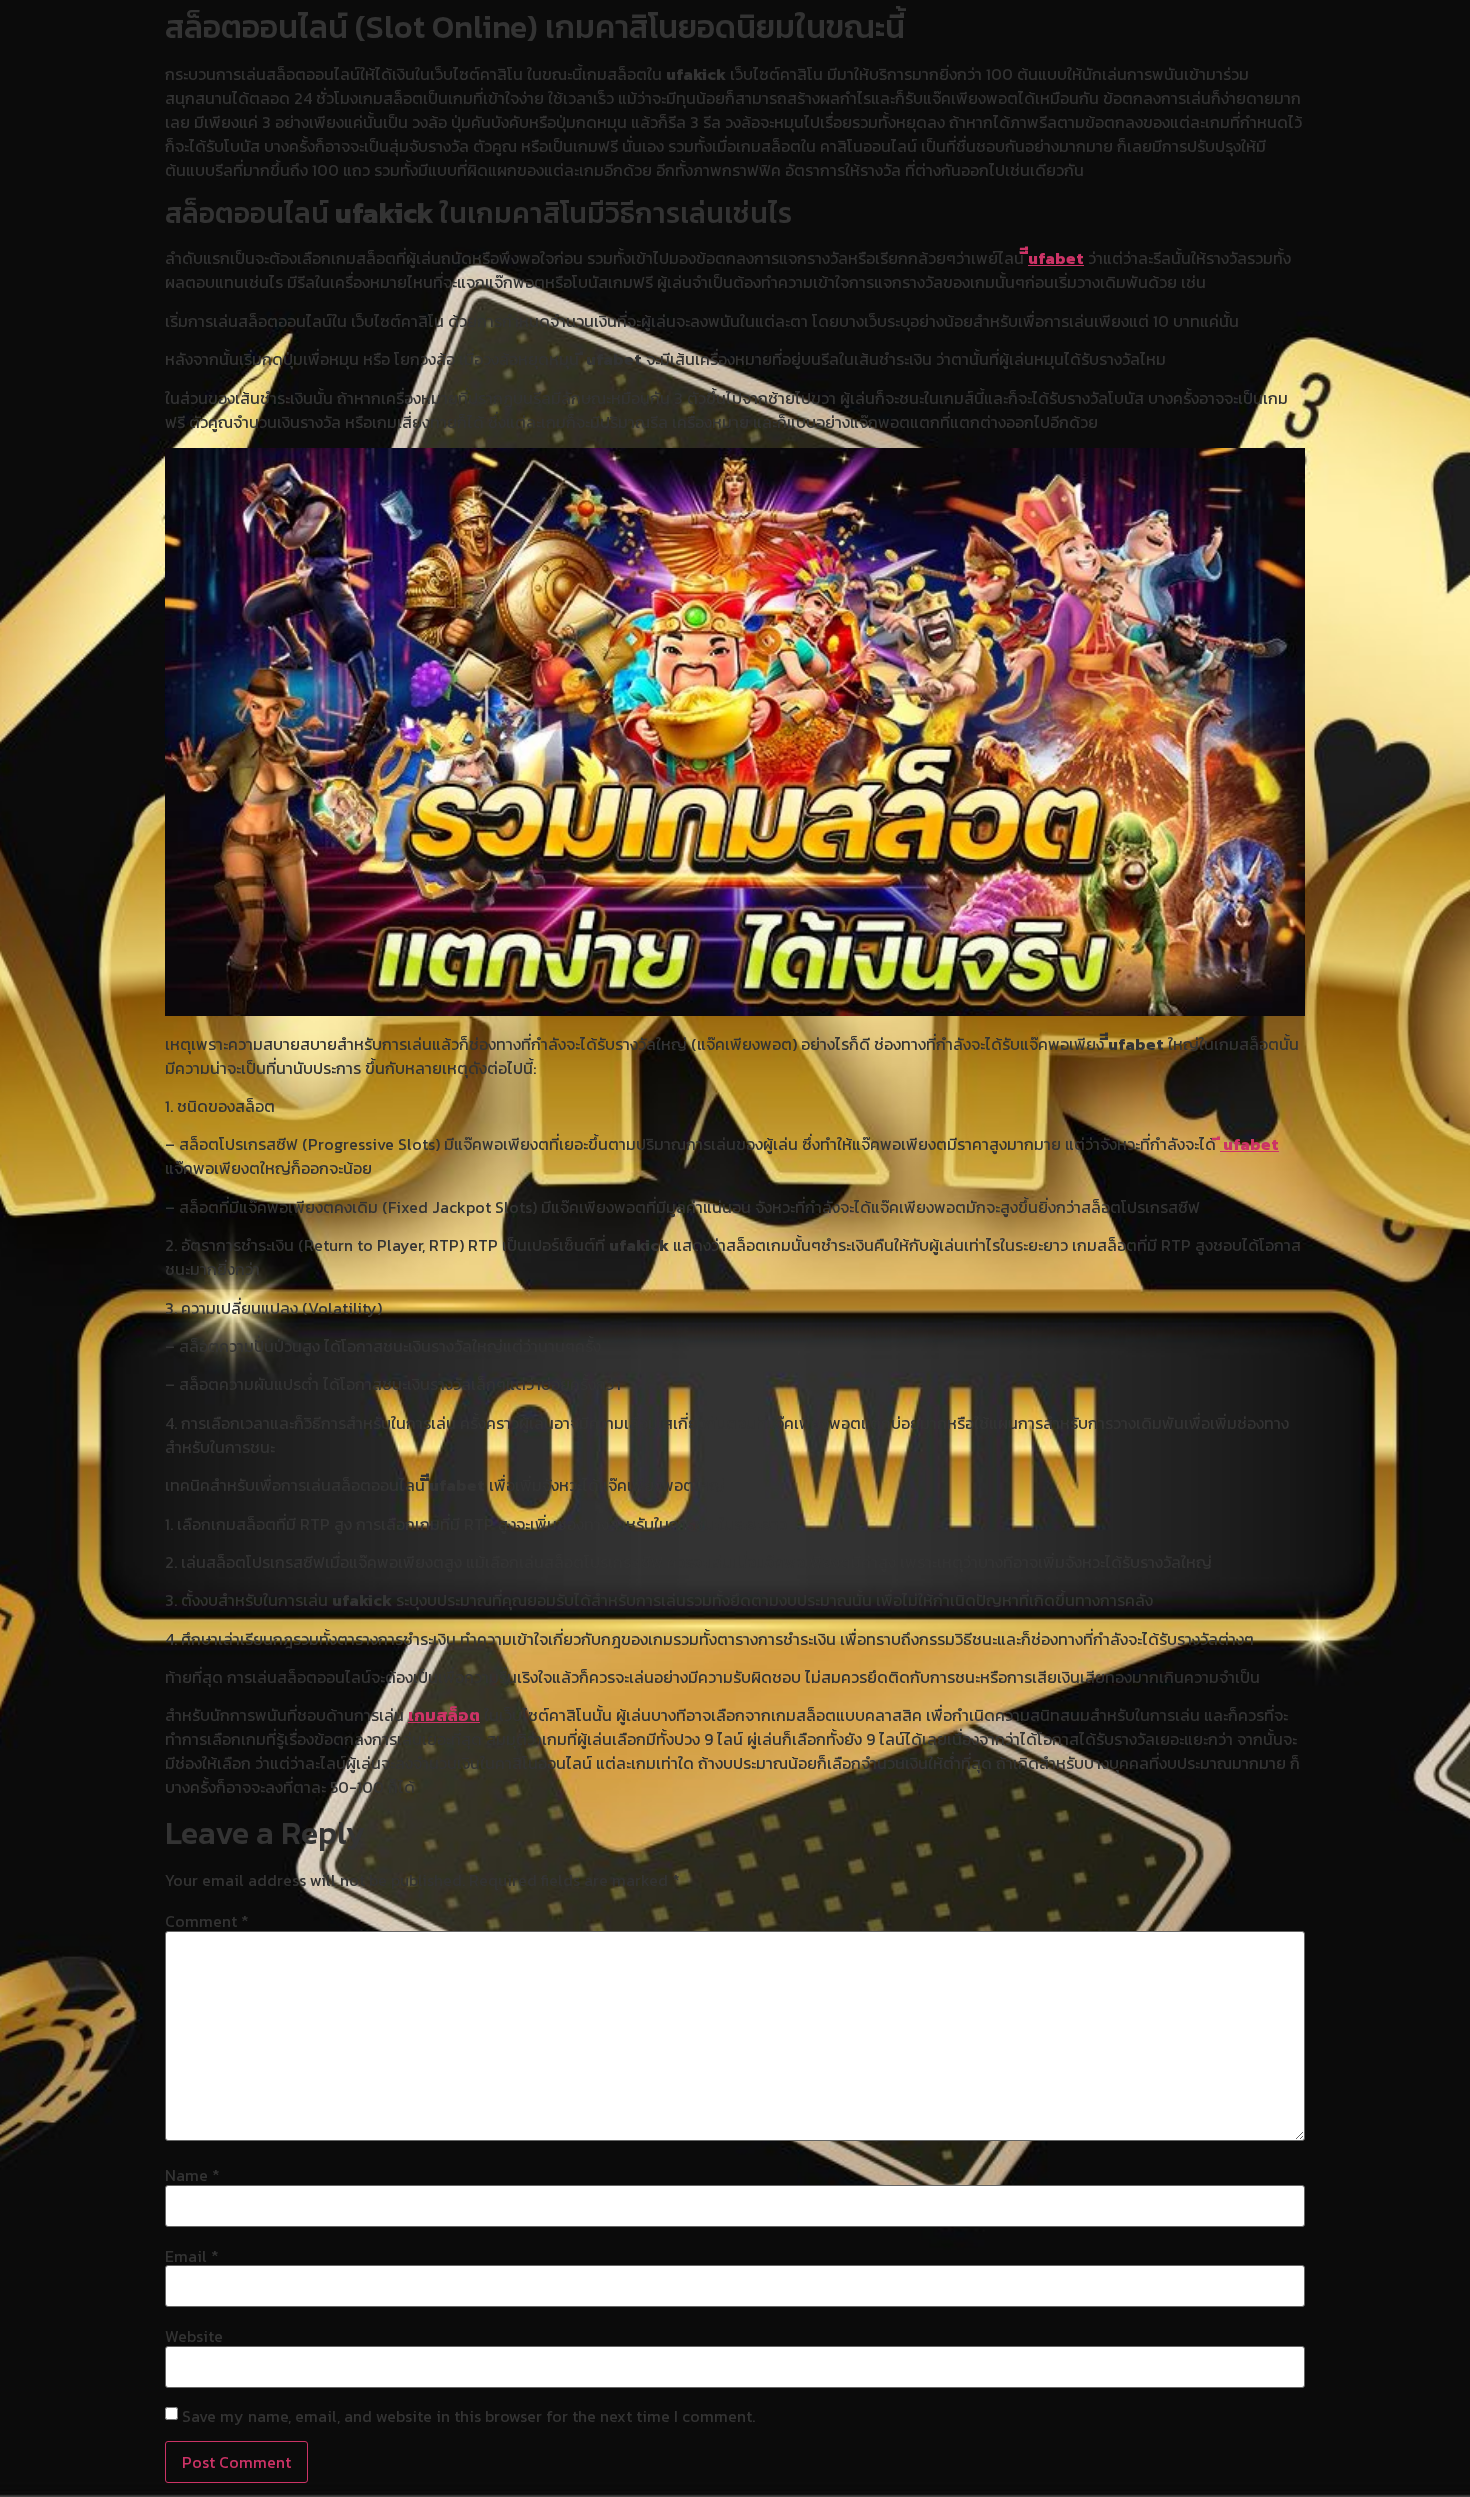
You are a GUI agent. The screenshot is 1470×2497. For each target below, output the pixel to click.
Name (192, 2175)
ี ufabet (1249, 1144)
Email (192, 2256)
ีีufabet (1056, 258)
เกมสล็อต (444, 1715)
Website (194, 2336)
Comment (207, 1921)
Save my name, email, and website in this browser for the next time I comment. (468, 2416)
